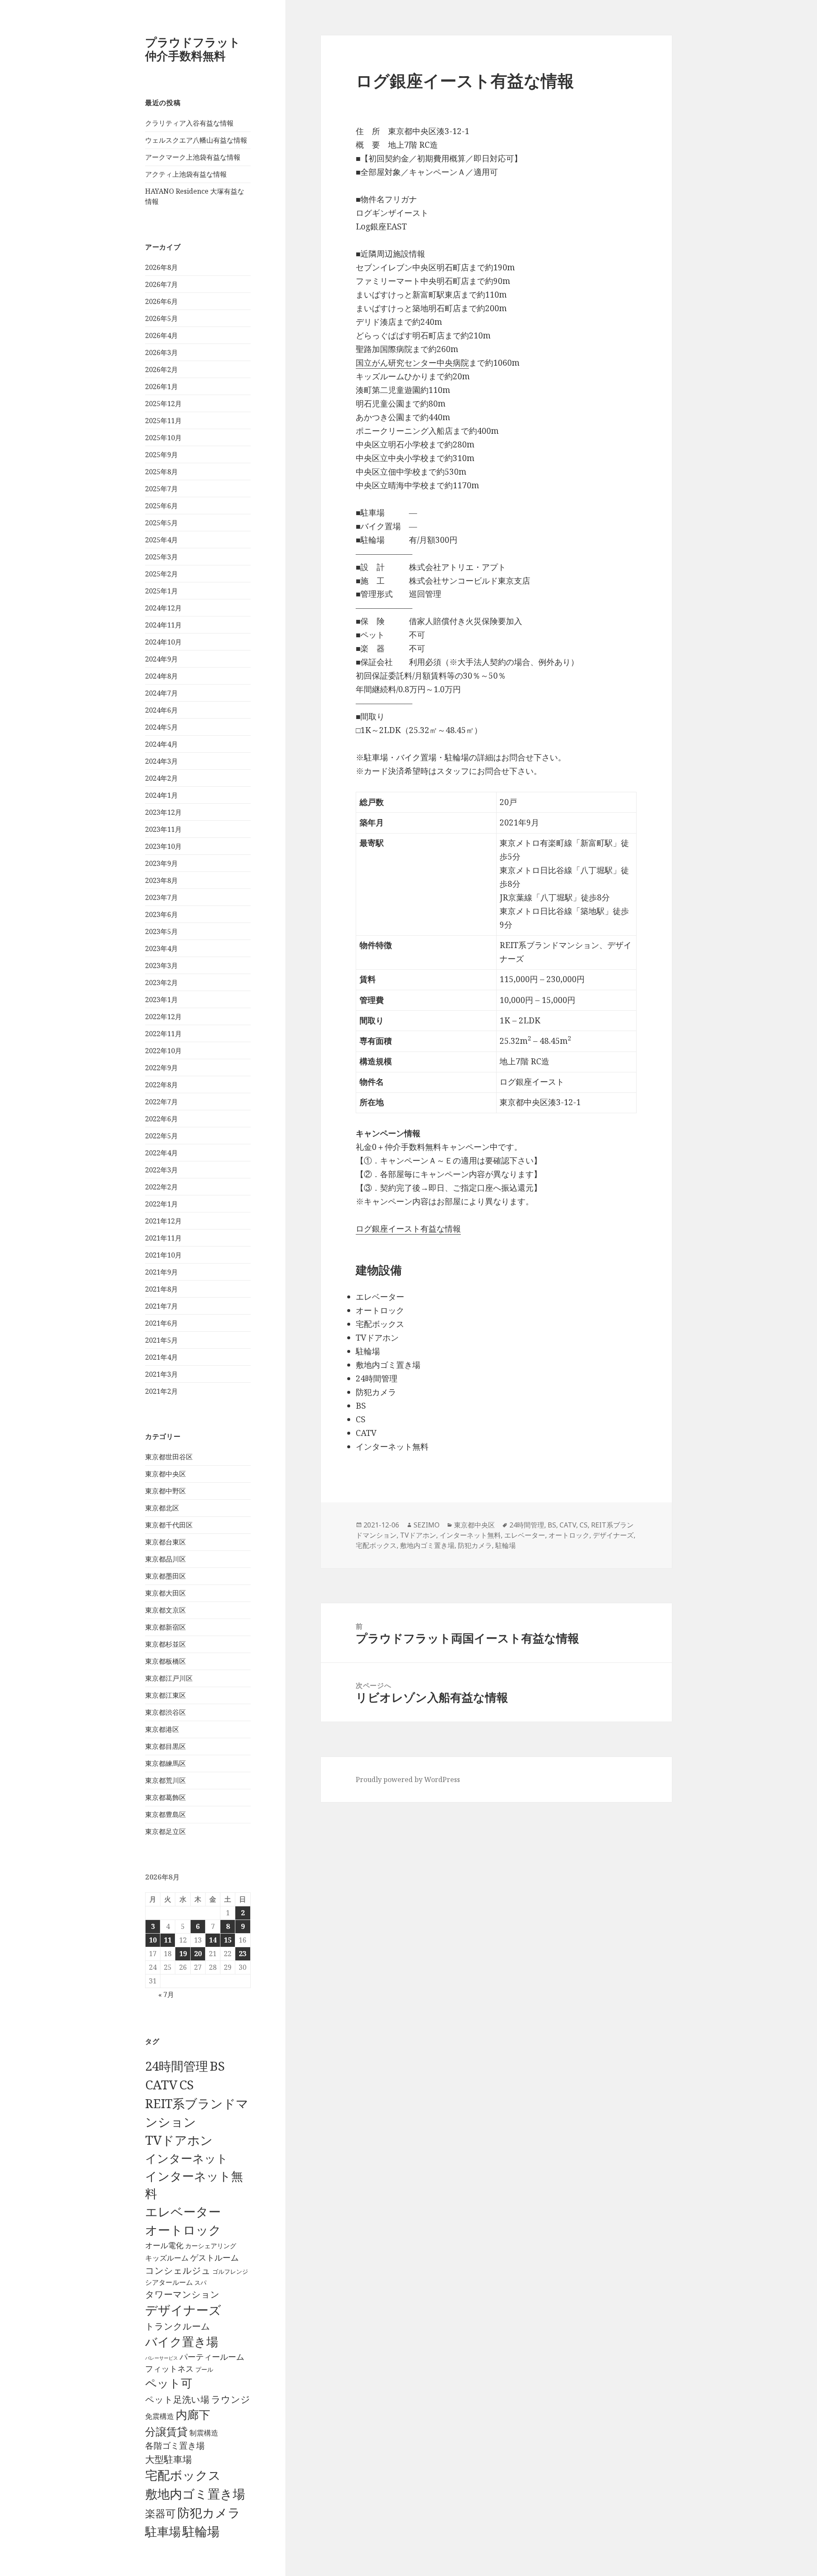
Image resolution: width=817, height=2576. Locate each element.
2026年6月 (161, 301)
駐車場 (163, 2532)
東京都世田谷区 (169, 1457)
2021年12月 (163, 1221)
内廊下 (193, 2415)
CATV (161, 2085)
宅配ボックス (183, 2475)
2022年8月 (161, 1085)
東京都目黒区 (166, 1746)
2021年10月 (163, 1255)
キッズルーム (167, 2258)
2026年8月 (161, 267)
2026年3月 (161, 352)
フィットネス (169, 2368)
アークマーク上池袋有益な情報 (193, 157)
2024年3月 (161, 761)
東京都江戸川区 (169, 1678)
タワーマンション (182, 2294)
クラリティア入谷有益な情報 (189, 123)
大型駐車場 (169, 2459)
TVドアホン (179, 2140)
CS (186, 2085)
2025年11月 (163, 421)
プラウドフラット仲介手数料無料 (193, 49)
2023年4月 (161, 948)
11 (168, 1940)
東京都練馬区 (166, 1763)
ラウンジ (231, 2399)
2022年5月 (161, 1136)
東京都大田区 (166, 1593)
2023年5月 (161, 931)
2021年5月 (161, 1340)
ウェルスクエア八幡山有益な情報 (196, 140)
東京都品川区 (166, 1559)
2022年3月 (161, 1170)
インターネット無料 (470, 1535)
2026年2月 (161, 370)
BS (217, 2066)
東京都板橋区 (166, 1661)
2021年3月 (161, 1374)
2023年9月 (161, 863)
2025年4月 (161, 540)
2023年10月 (163, 846)
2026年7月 (161, 284)
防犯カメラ (209, 2513)
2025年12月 (163, 404)
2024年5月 (161, 727)
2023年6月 (161, 914)
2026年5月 (161, 318)
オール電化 (164, 2245)
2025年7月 (161, 489)
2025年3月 (161, 557)
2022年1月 (161, 1204)
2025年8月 (161, 472)
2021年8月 (161, 1289)
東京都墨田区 (166, 1576)
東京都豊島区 (166, 1814)
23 (243, 1954)
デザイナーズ (183, 2310)
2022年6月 (161, 1119)
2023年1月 (161, 1000)
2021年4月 (161, 1357)
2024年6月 (161, 710)
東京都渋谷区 (166, 1712)
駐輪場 (201, 2531)
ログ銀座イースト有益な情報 (408, 1229)
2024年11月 (163, 625)
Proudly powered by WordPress (408, 1779)
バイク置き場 (182, 2341)
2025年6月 (161, 506)
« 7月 (166, 1994)
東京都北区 (162, 1508)
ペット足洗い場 (177, 2399)
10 (153, 1940)
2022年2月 (161, 1187)
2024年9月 (161, 659)
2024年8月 (161, 676)
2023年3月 (161, 966)
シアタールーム (169, 2282)
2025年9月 (161, 455)
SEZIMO (427, 1525)
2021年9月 (161, 1272)
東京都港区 (162, 1729)
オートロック (183, 2230)
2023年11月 (163, 829)
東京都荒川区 (166, 1780)
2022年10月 (163, 1051)
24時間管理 (177, 2066)
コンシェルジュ (178, 2270)
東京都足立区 (166, 1831)
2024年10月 (163, 642)
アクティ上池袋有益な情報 (186, 174)
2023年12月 (163, 812)
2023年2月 (161, 983)
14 (213, 1940)
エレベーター (183, 2212)
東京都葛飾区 (166, 1797)
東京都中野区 (166, 1491)
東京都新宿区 (166, 1627)
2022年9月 (161, 1068)
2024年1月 (161, 795)
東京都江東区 (166, 1695)
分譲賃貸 (166, 2431)
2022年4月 (161, 1153)
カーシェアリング (211, 2246)
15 (228, 1940)
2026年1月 (161, 387)
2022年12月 (163, 1017)
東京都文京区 (166, 1610)
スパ (200, 2282)
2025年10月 (163, 438)
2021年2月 (161, 1391)
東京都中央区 (166, 1474)
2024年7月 (161, 693)
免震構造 (160, 2416)
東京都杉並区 (166, 1644)
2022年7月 (161, 1102)
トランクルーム (178, 2326)
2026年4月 (161, 335)
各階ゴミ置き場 (175, 2446)
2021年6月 (161, 1323)
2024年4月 (161, 744)
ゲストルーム (214, 2258)
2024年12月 (163, 608)
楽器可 (160, 2513)
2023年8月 (161, 880)
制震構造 (204, 2433)
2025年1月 (161, 591)
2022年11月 (163, 1034)
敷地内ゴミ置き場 (195, 2494)
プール (204, 2369)
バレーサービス (161, 2358)
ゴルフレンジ (230, 2271)
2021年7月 (161, 1306)
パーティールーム (212, 2357)
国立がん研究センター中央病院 (412, 363)
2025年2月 (161, 574)
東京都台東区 (166, 1542)
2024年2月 (161, 778)
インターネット (187, 2158)
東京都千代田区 (169, 1525)
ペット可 (169, 2383)
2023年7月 (161, 897)
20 (198, 1954)
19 (183, 1954)
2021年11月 (163, 1238)
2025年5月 (161, 523)
